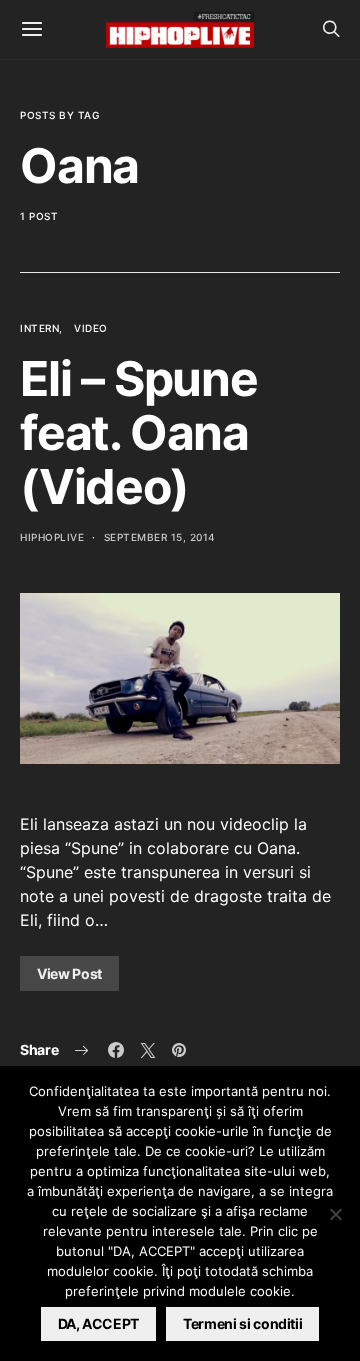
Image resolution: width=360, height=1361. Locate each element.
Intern (39, 328)
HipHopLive (52, 537)
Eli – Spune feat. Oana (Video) (139, 432)
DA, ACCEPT (99, 1323)
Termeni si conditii (242, 1323)
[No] (335, 1214)
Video (91, 328)
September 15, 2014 (160, 537)
